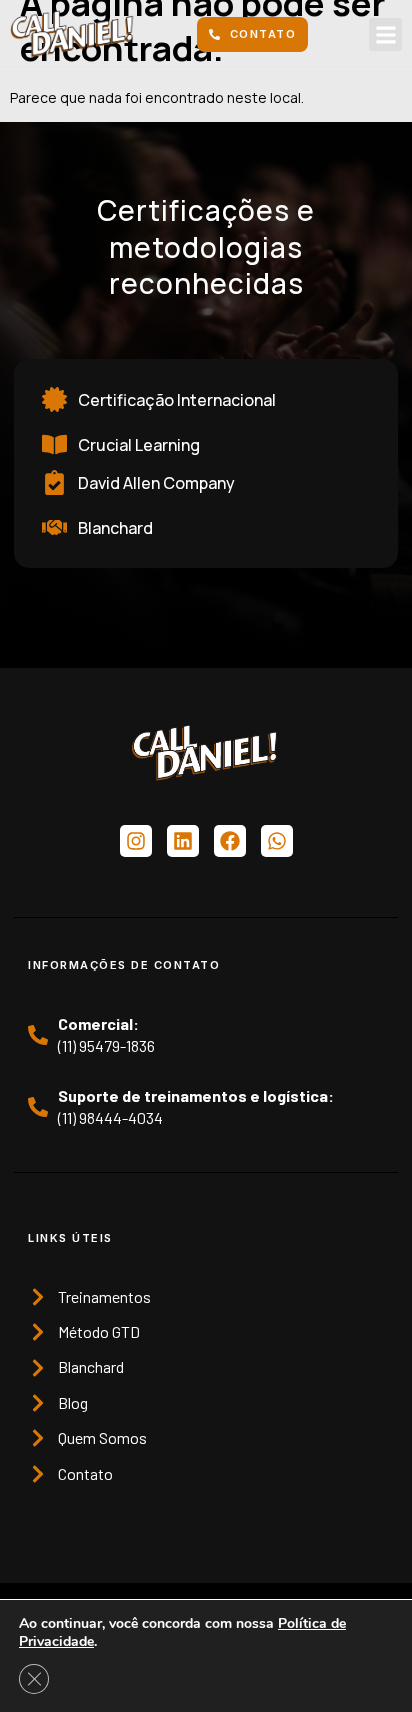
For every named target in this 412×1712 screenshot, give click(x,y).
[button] (385, 34)
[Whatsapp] (277, 841)
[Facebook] (230, 841)
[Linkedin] (183, 841)
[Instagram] (136, 841)
